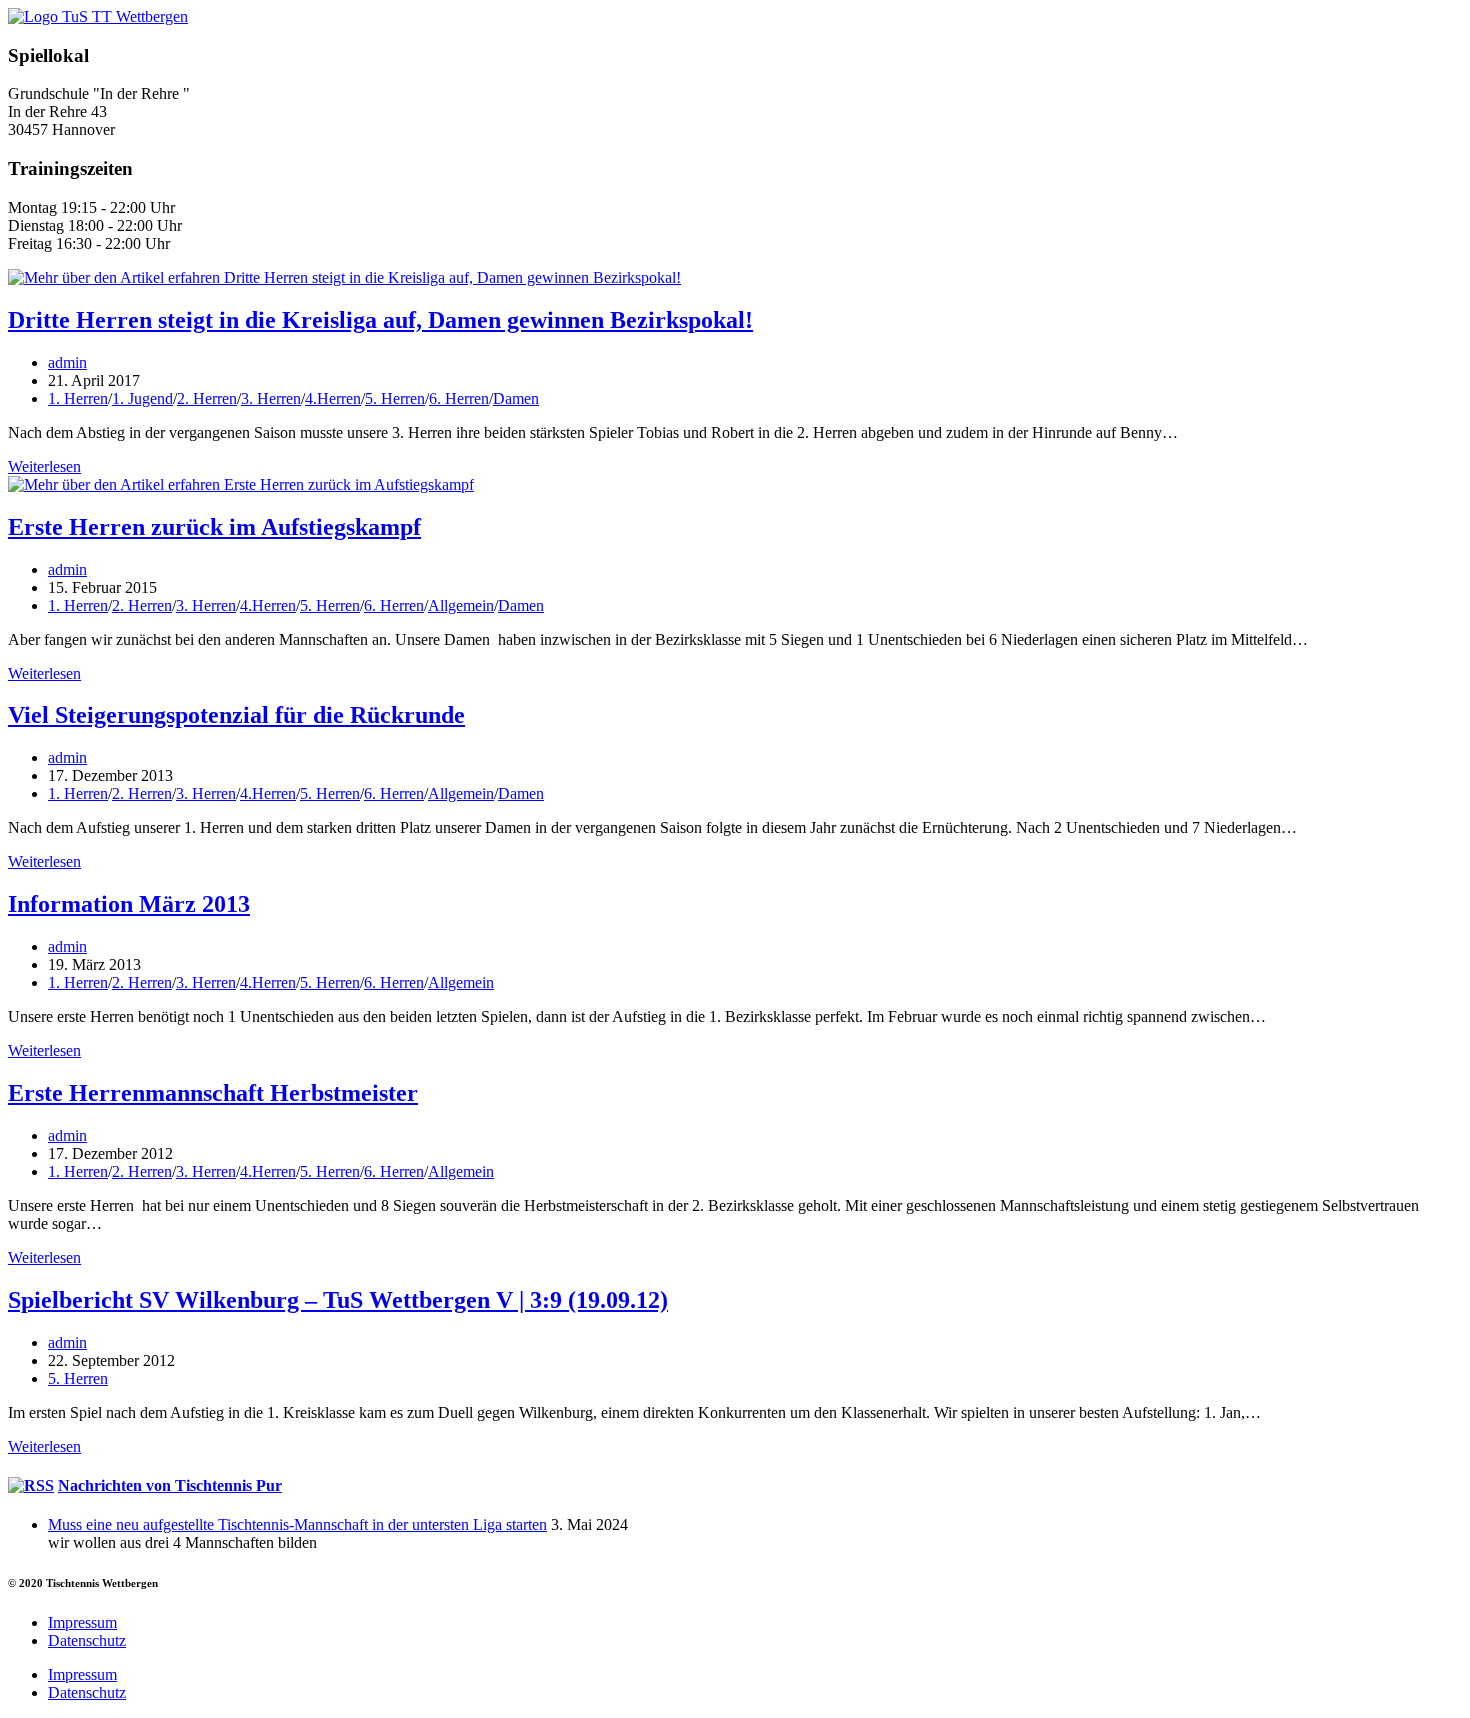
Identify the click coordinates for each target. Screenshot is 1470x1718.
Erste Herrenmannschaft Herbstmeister (213, 1093)
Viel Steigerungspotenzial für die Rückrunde (236, 715)
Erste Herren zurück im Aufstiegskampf (214, 527)
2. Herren (207, 398)
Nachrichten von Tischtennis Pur (170, 1485)
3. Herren (271, 398)
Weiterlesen (44, 466)
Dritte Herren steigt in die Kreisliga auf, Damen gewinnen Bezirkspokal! (380, 320)
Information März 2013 (129, 904)
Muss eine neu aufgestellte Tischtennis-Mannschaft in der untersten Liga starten (297, 1524)
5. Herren (395, 398)
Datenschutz (87, 1640)
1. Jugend (142, 398)
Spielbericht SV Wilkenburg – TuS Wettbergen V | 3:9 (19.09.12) (338, 1300)
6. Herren (459, 398)
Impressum (82, 1622)
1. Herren (78, 398)
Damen (516, 398)
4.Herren (333, 398)
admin (67, 362)
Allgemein (461, 605)
